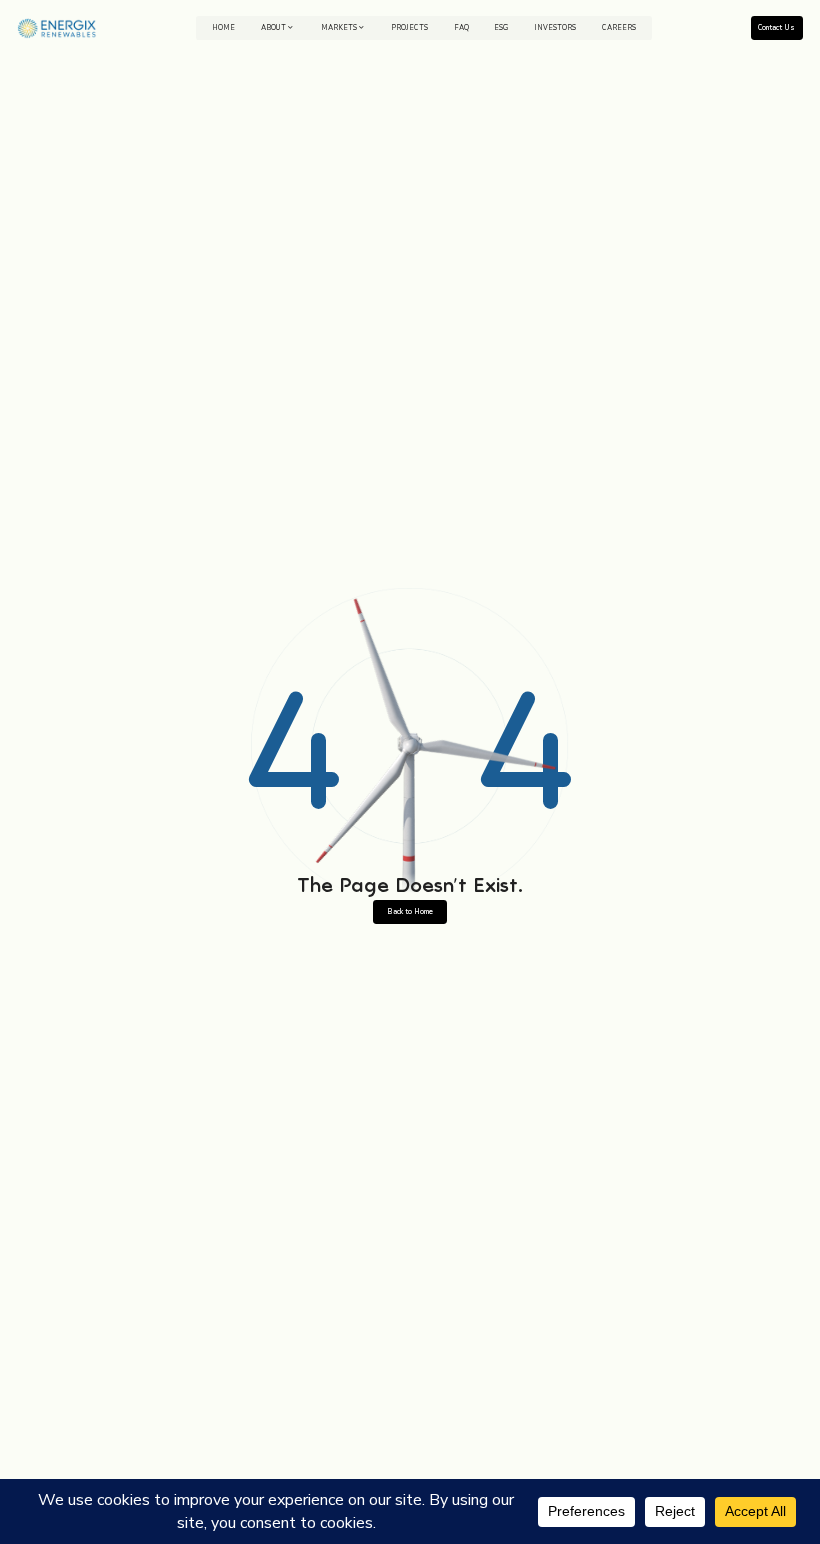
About (273, 27)
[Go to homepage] (57, 28)
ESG (501, 27)
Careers (619, 27)
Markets (339, 27)
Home (223, 27)
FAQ (461, 27)
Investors (555, 27)
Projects (409, 27)
